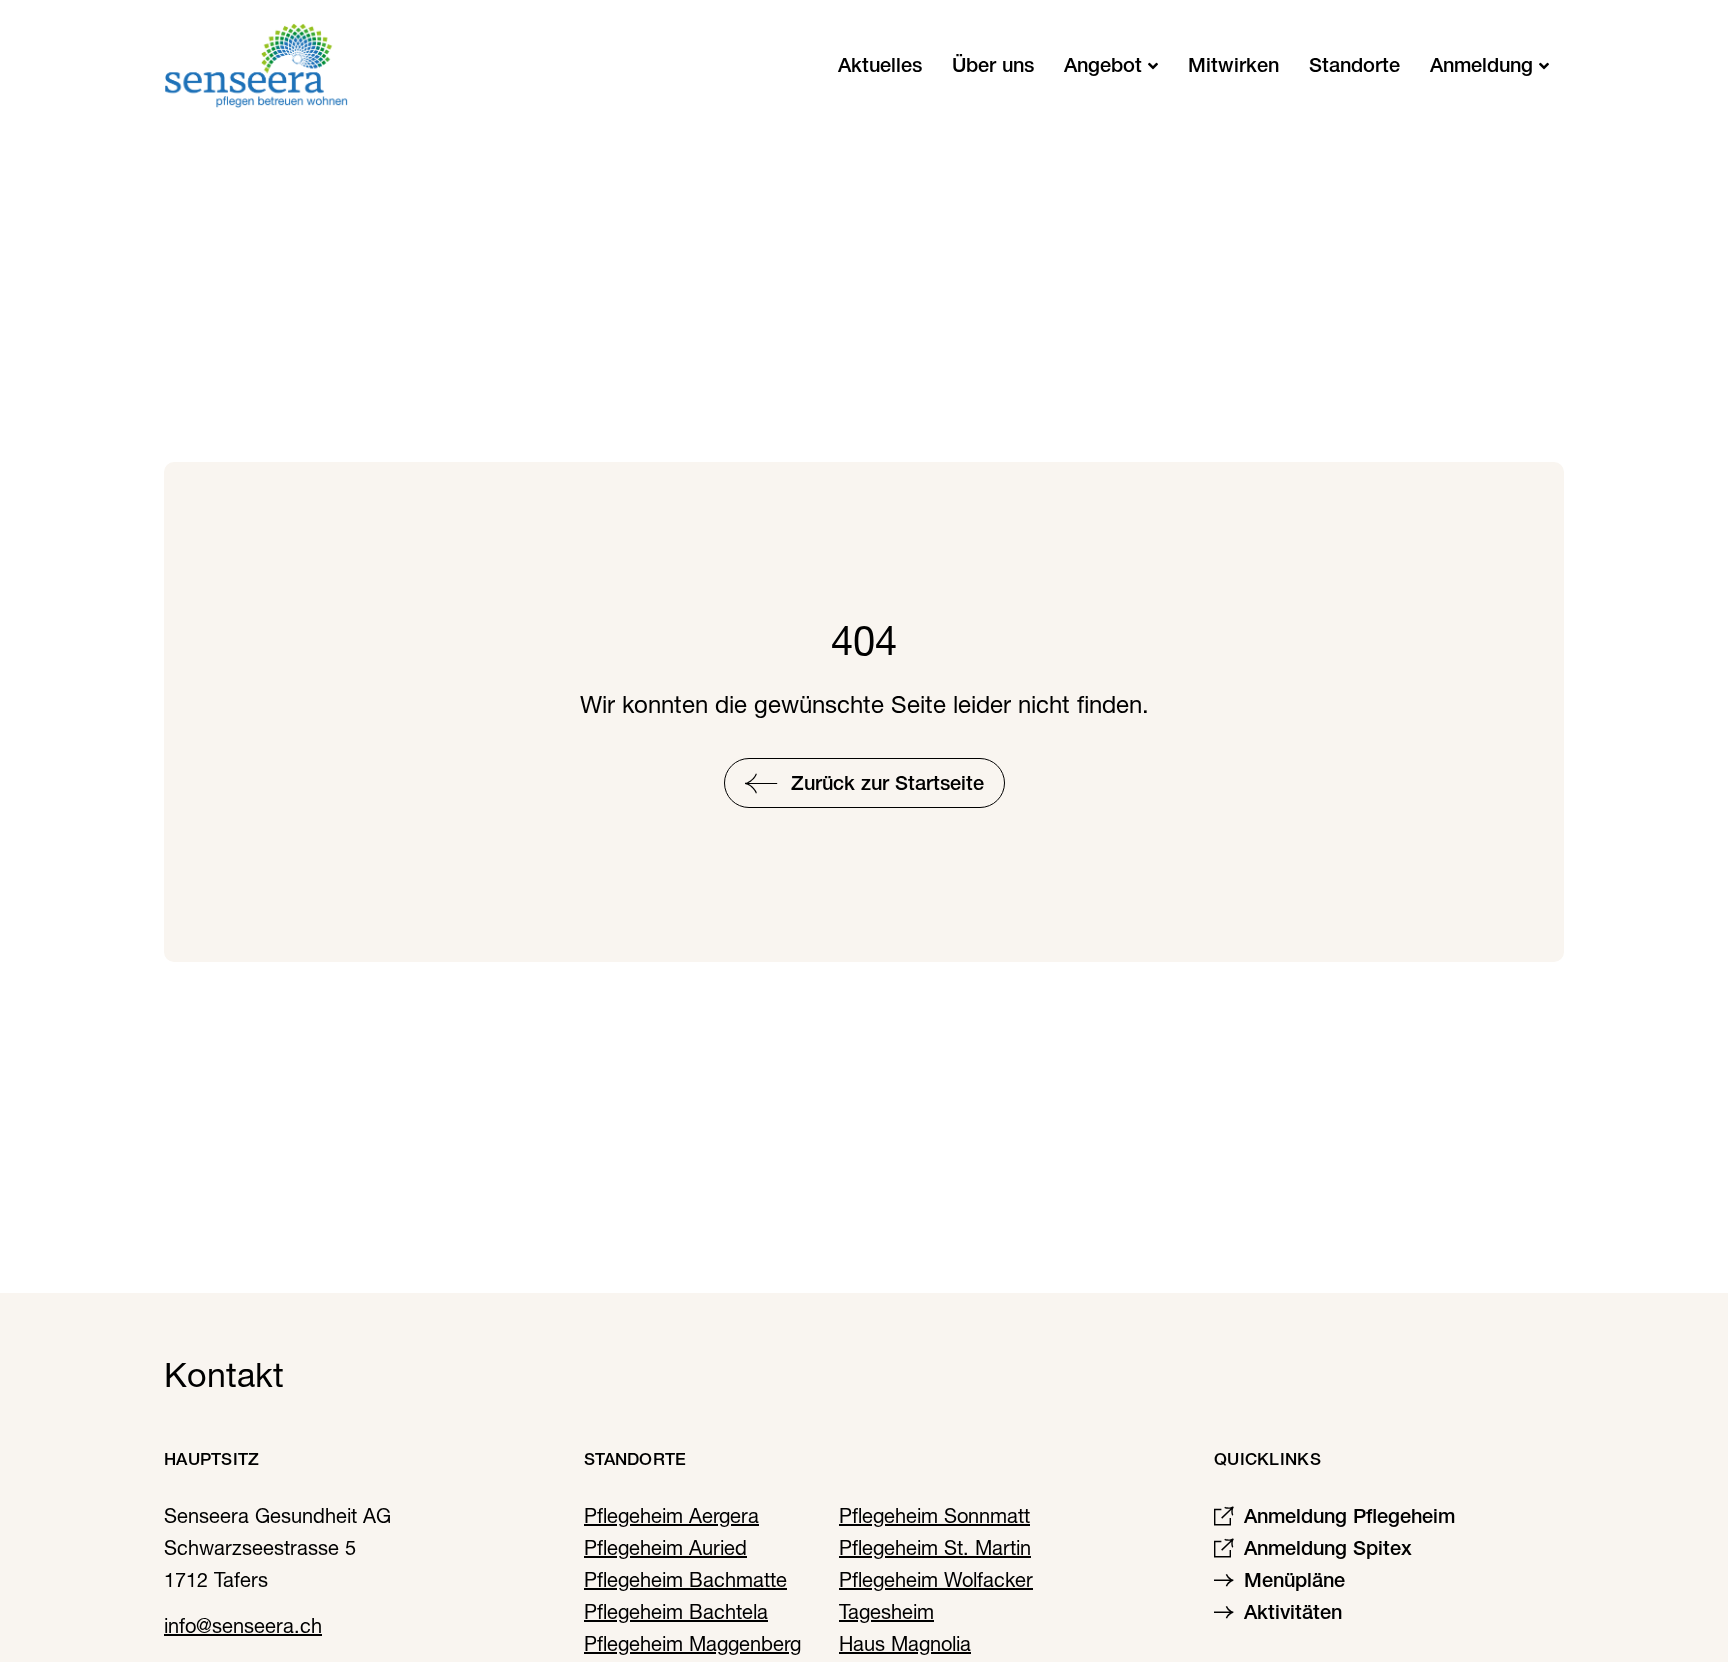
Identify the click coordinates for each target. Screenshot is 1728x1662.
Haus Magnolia (905, 1644)
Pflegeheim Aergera (671, 1516)
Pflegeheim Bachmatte (685, 1580)
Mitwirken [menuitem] (1233, 65)
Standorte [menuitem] (1354, 65)
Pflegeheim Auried (665, 1548)
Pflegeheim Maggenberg (692, 1644)
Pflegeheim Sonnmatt (934, 1516)
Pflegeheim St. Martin (935, 1548)
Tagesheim (886, 1612)
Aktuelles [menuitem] (880, 65)
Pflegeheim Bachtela (676, 1612)
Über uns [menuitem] (993, 65)
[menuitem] (1111, 65)
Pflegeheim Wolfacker (936, 1580)
